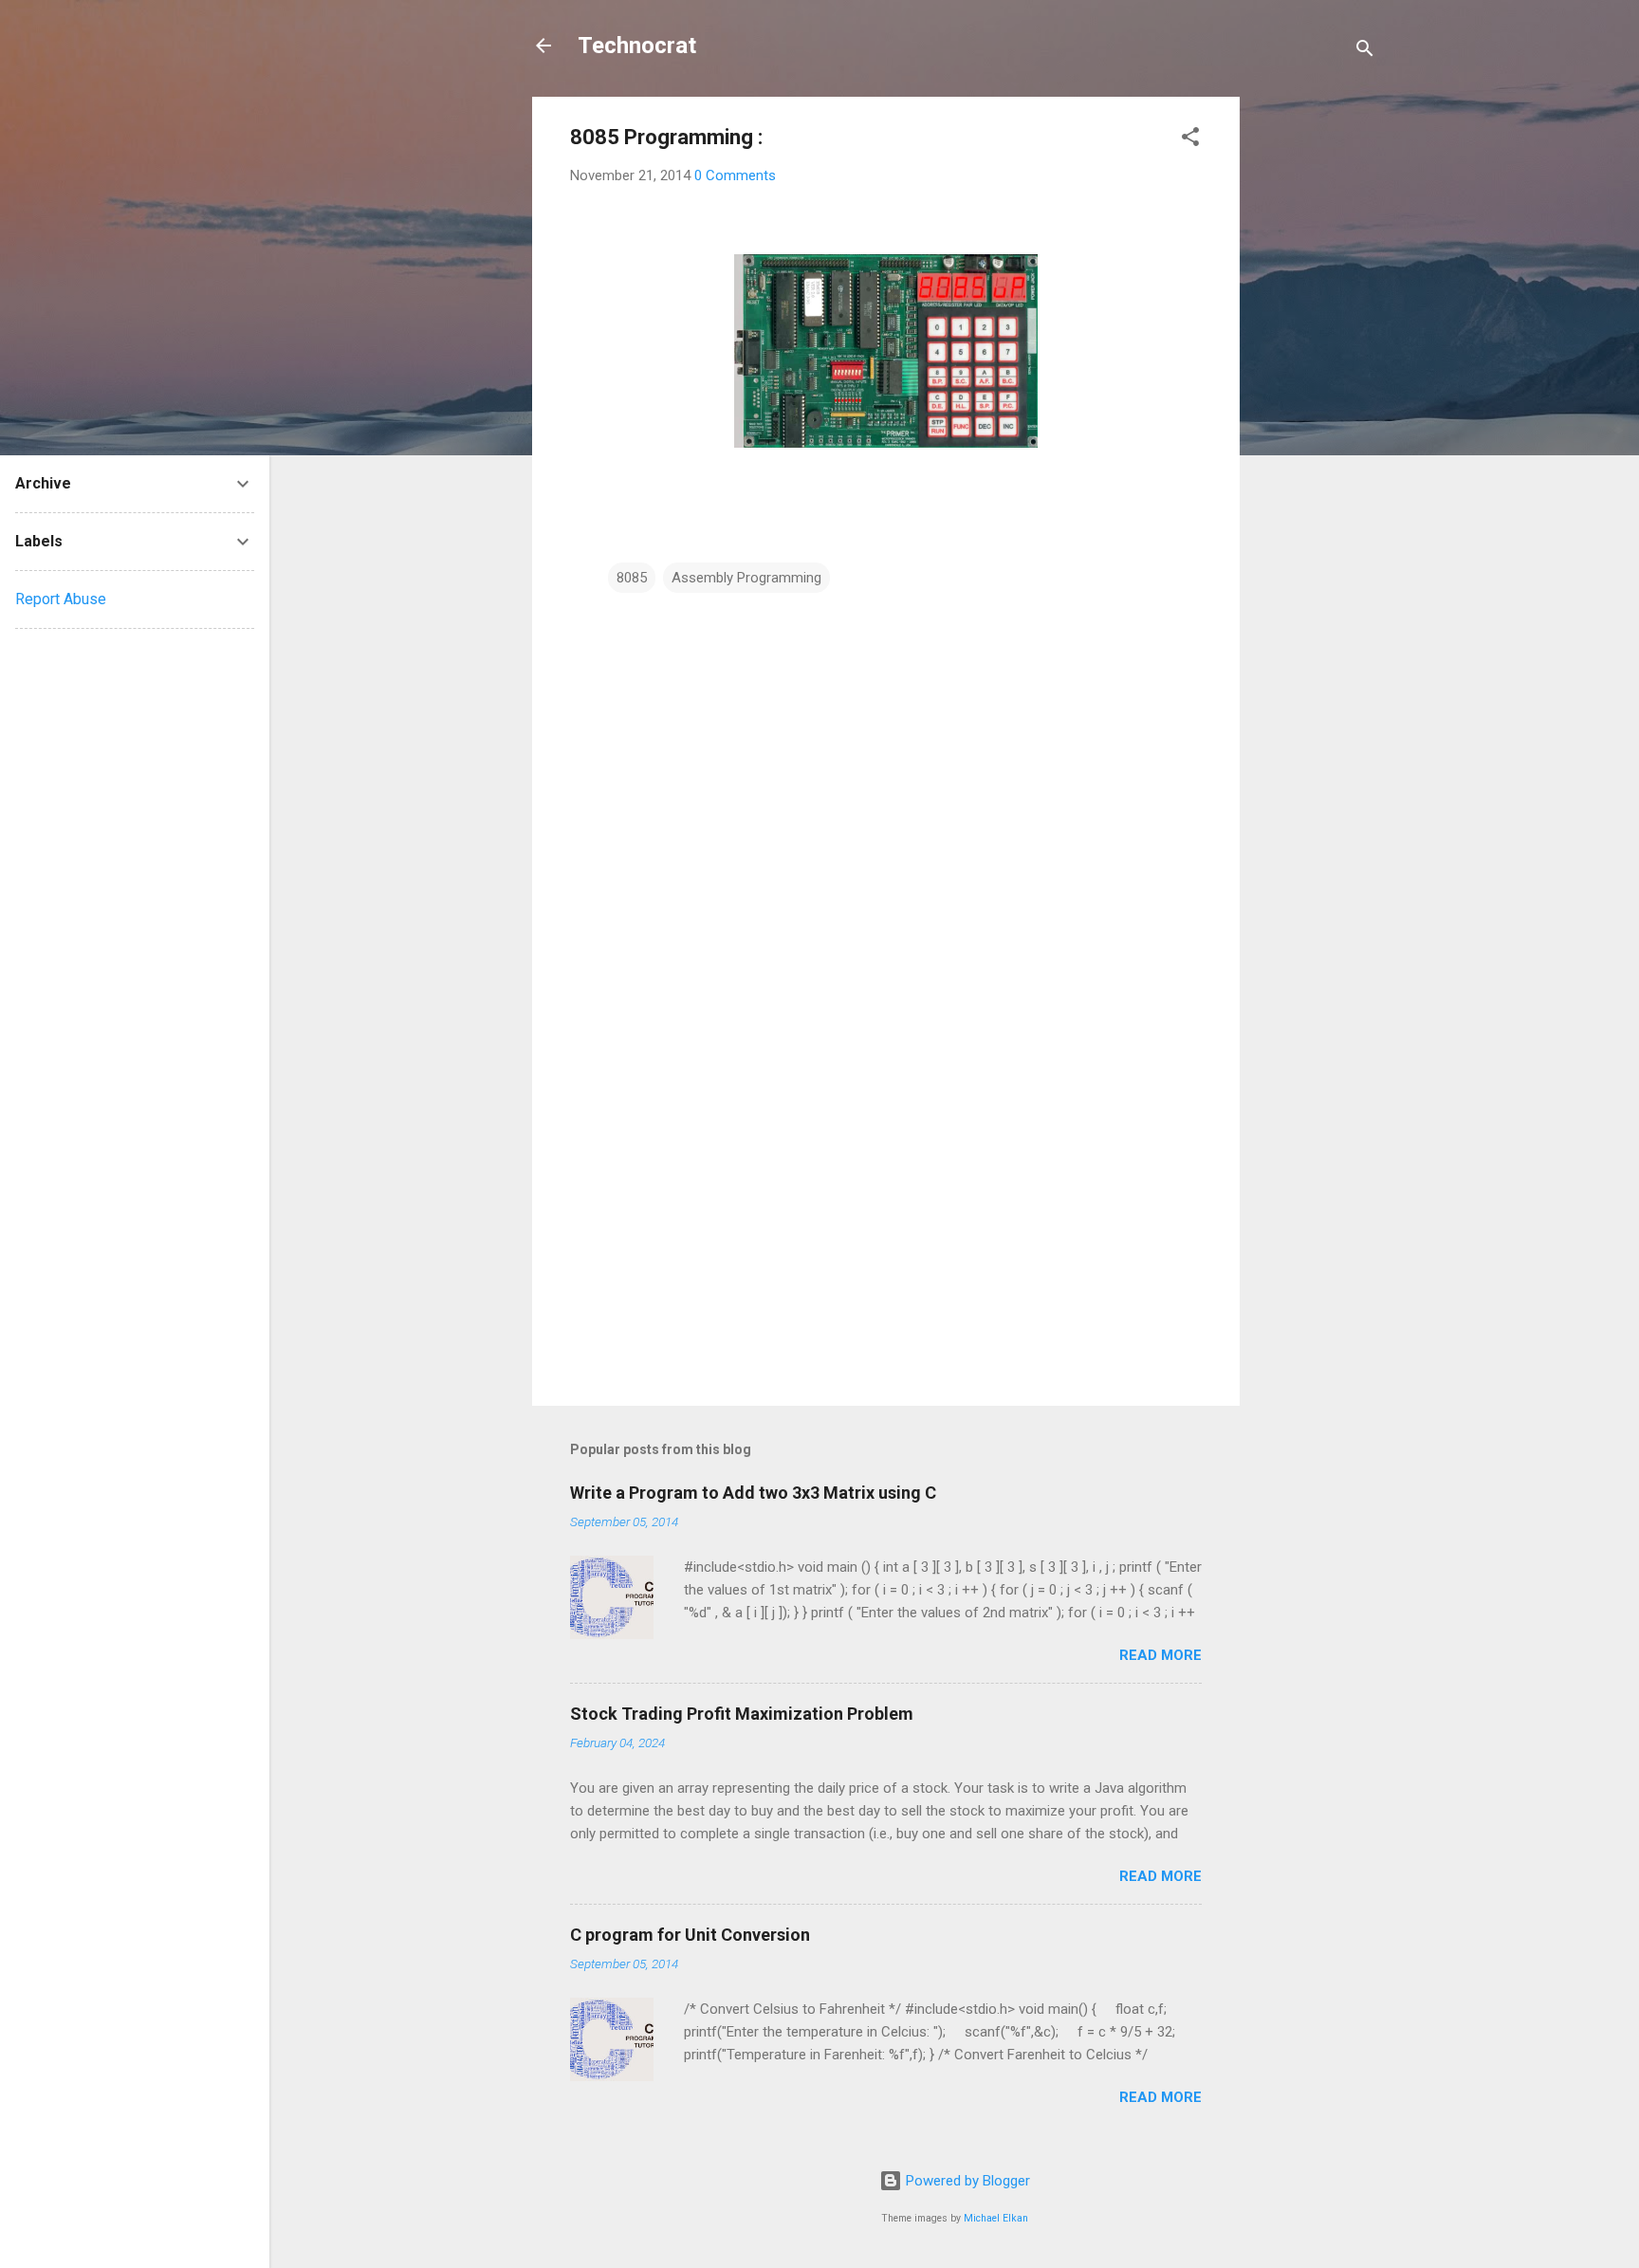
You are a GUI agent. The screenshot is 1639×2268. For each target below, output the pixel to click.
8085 (632, 578)
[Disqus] (886, 837)
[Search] (1365, 52)
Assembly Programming (746, 578)
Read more (1160, 1655)
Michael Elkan (996, 2218)
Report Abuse (61, 599)
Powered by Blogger (966, 2181)
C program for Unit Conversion (690, 1935)
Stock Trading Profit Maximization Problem (742, 1714)
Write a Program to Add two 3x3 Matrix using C (753, 1493)
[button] (1190, 140)
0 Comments (735, 175)
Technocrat (637, 46)
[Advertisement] (1316, 381)
